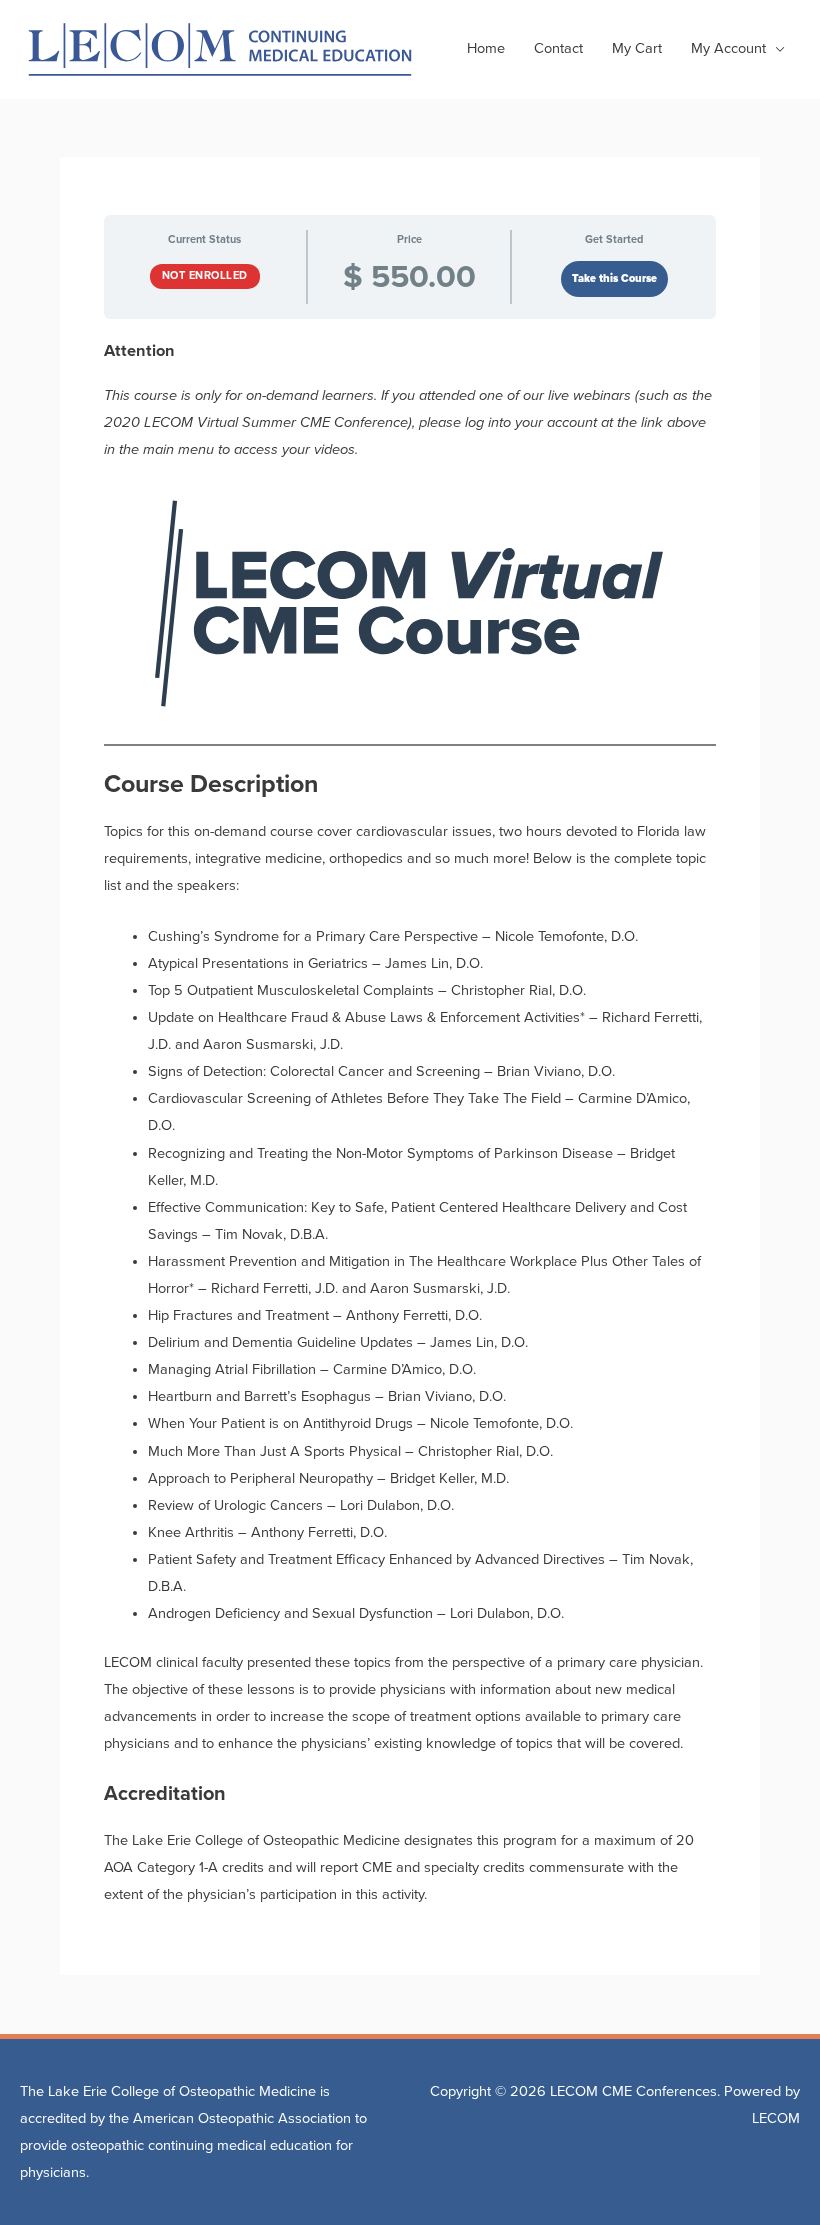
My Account (728, 48)
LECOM (776, 2118)
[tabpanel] (410, 1125)
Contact (558, 48)
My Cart (637, 48)
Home (486, 48)
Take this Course (614, 278)
